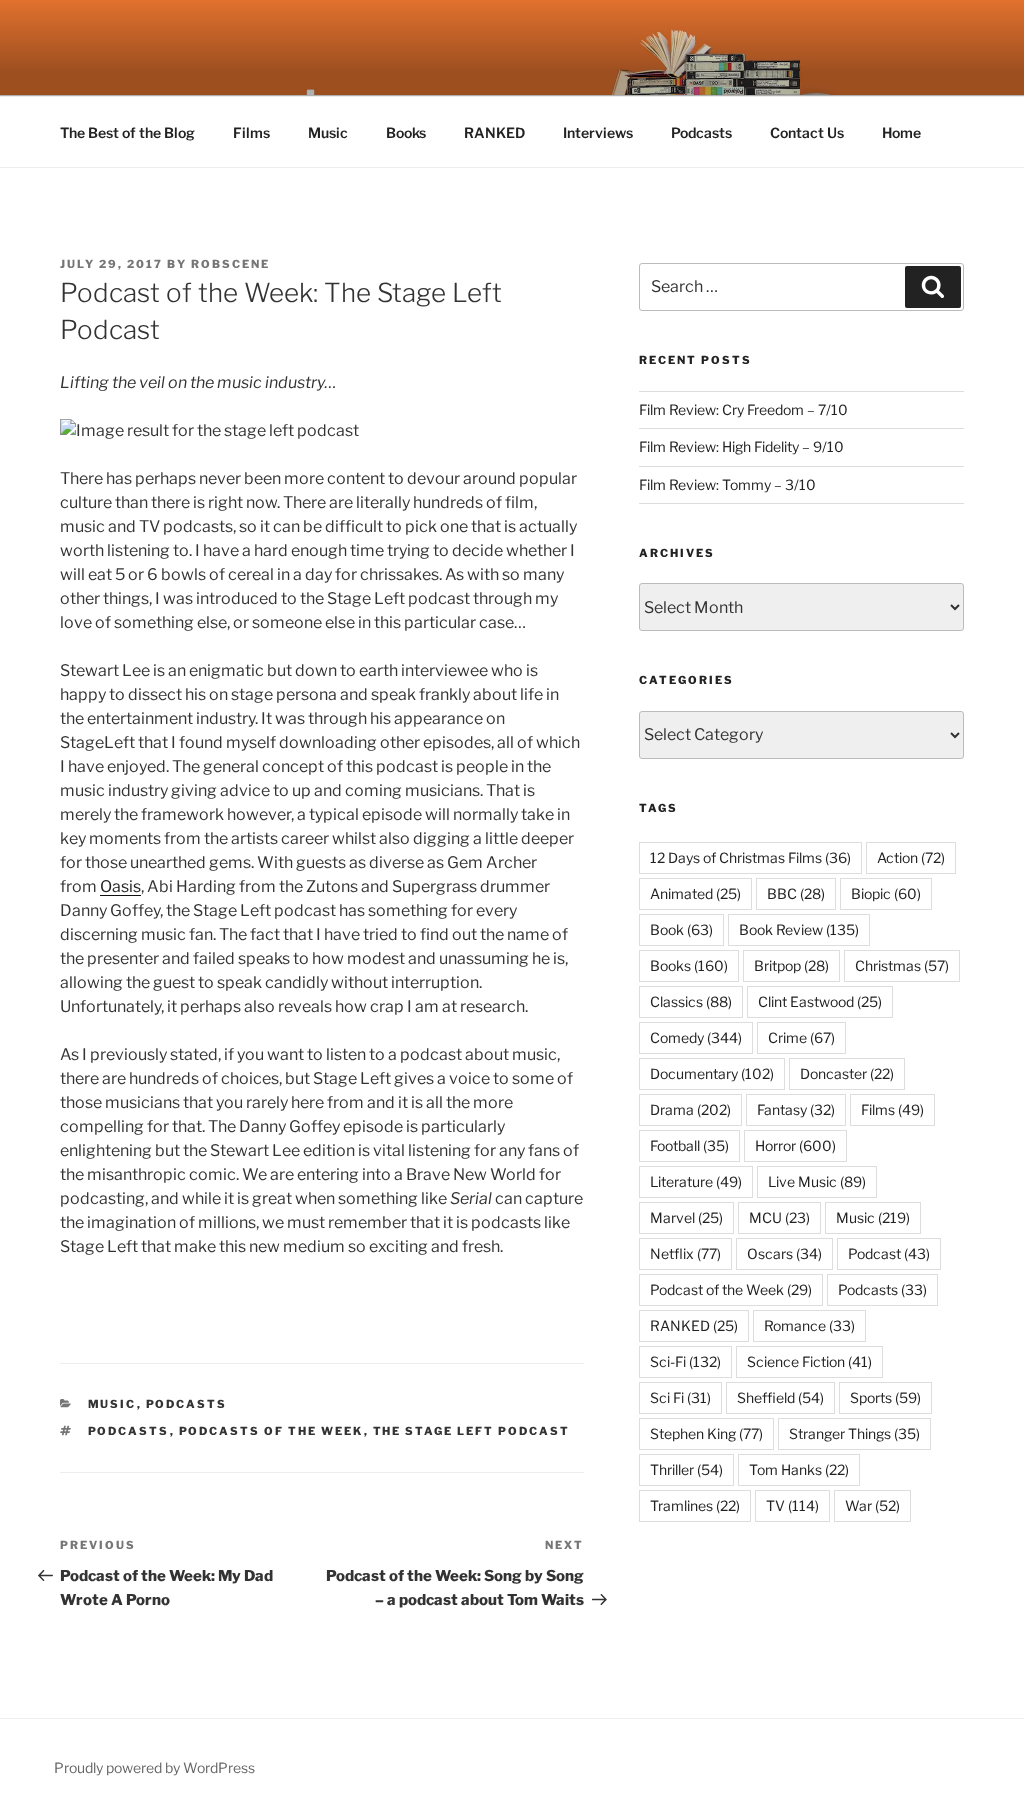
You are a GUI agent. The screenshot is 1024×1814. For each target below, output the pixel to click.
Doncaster (847, 1073)
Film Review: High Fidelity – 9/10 (741, 446)
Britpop (791, 965)
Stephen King (706, 1433)
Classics (691, 1001)
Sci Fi (680, 1397)
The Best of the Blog (127, 132)
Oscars (784, 1253)
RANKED (494, 132)
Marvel (686, 1217)
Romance (809, 1325)
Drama (690, 1109)
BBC (796, 893)
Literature (696, 1181)
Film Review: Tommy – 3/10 (727, 484)
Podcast (889, 1253)
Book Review (799, 929)
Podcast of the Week (731, 1289)
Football (689, 1145)
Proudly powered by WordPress (154, 1767)
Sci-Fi (685, 1361)
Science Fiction (809, 1361)
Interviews (598, 132)
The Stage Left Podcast (472, 1431)
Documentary (712, 1073)
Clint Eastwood (820, 1001)
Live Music (817, 1181)
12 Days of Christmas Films (750, 857)
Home (901, 132)
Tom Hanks (799, 1469)
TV (792, 1505)
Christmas (902, 965)
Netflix (685, 1253)
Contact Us (807, 132)
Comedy (696, 1037)
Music (328, 132)
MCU (779, 1217)
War (872, 1505)
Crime (801, 1037)
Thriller (686, 1469)
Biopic (886, 893)
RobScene (230, 264)
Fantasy (796, 1109)
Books (406, 132)
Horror (795, 1145)
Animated (695, 893)
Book (681, 929)
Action (911, 857)
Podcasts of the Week (271, 1431)
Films (251, 132)
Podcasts (701, 132)
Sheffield (780, 1397)
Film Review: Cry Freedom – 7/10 (743, 409)
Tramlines (695, 1505)
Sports (885, 1397)
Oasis (120, 886)
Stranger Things (854, 1433)
